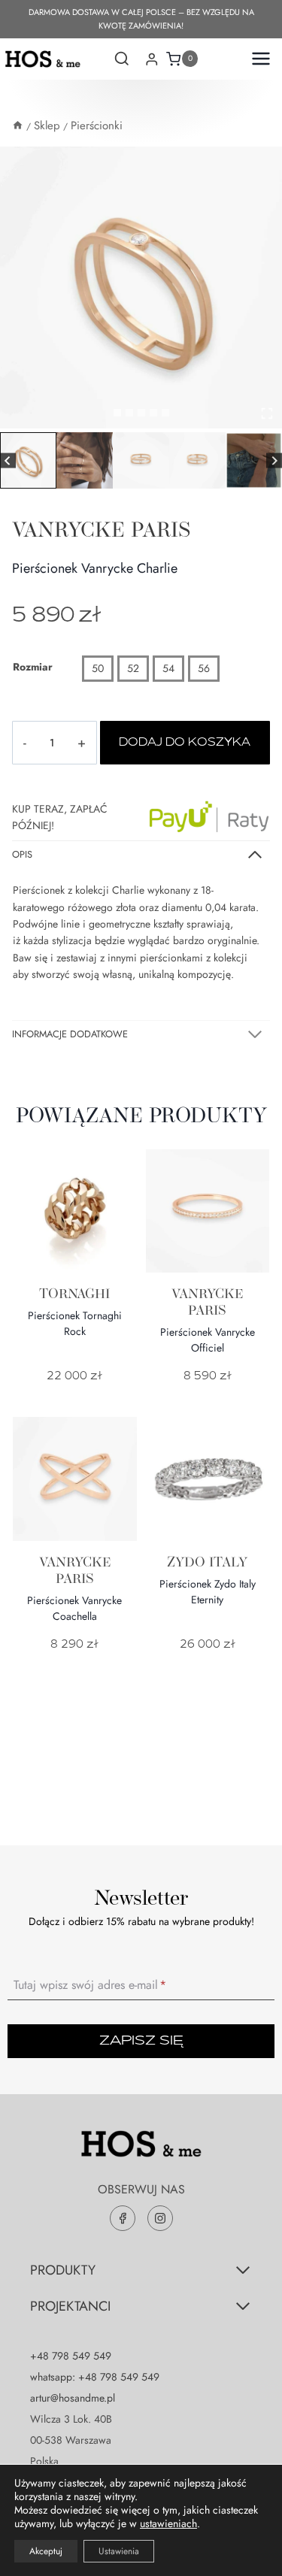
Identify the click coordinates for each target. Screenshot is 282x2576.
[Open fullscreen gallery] (267, 413)
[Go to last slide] (8, 460)
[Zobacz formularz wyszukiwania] (122, 60)
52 (133, 668)
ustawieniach (168, 2523)
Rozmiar (33, 667)
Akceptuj (46, 2551)
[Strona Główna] (18, 126)
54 (168, 668)
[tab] (117, 413)
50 (98, 668)
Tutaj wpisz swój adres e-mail (90, 1985)
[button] (28, 460)
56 (204, 668)
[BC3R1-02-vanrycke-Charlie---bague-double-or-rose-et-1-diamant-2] (141, 288)
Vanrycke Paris (101, 529)
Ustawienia (119, 2551)
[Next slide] (274, 460)
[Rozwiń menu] (257, 59)
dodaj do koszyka (185, 743)
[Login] (152, 59)
